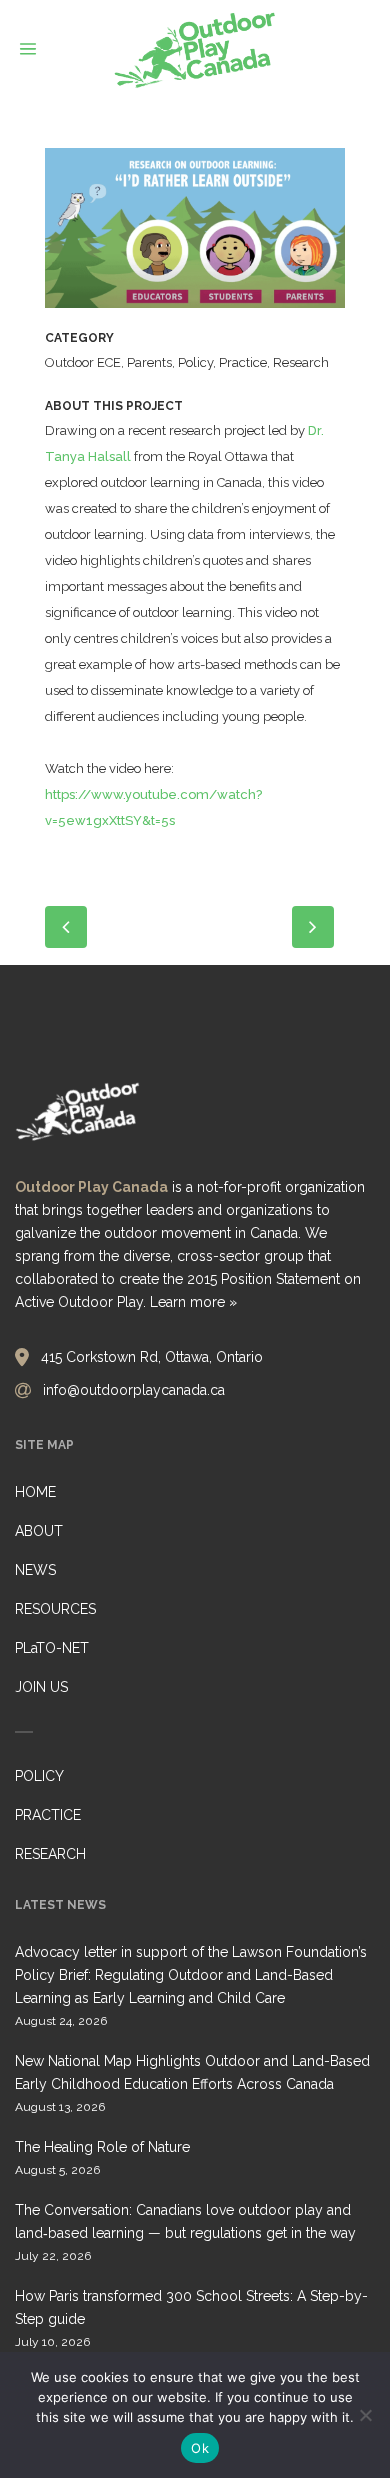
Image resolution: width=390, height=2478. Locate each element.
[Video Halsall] (195, 235)
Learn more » (193, 1302)
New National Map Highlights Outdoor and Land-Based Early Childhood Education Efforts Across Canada (192, 2072)
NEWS (35, 1570)
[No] (365, 2415)
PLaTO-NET (52, 1648)
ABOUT (39, 1531)
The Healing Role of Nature (102, 2147)
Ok (200, 2448)
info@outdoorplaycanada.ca (134, 1390)
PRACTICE (48, 1815)
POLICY (39, 1776)
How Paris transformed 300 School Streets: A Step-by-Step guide (191, 2307)
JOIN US (41, 1687)
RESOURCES (55, 1609)
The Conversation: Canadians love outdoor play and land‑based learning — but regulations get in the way (185, 2221)
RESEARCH (50, 1854)
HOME (35, 1492)
